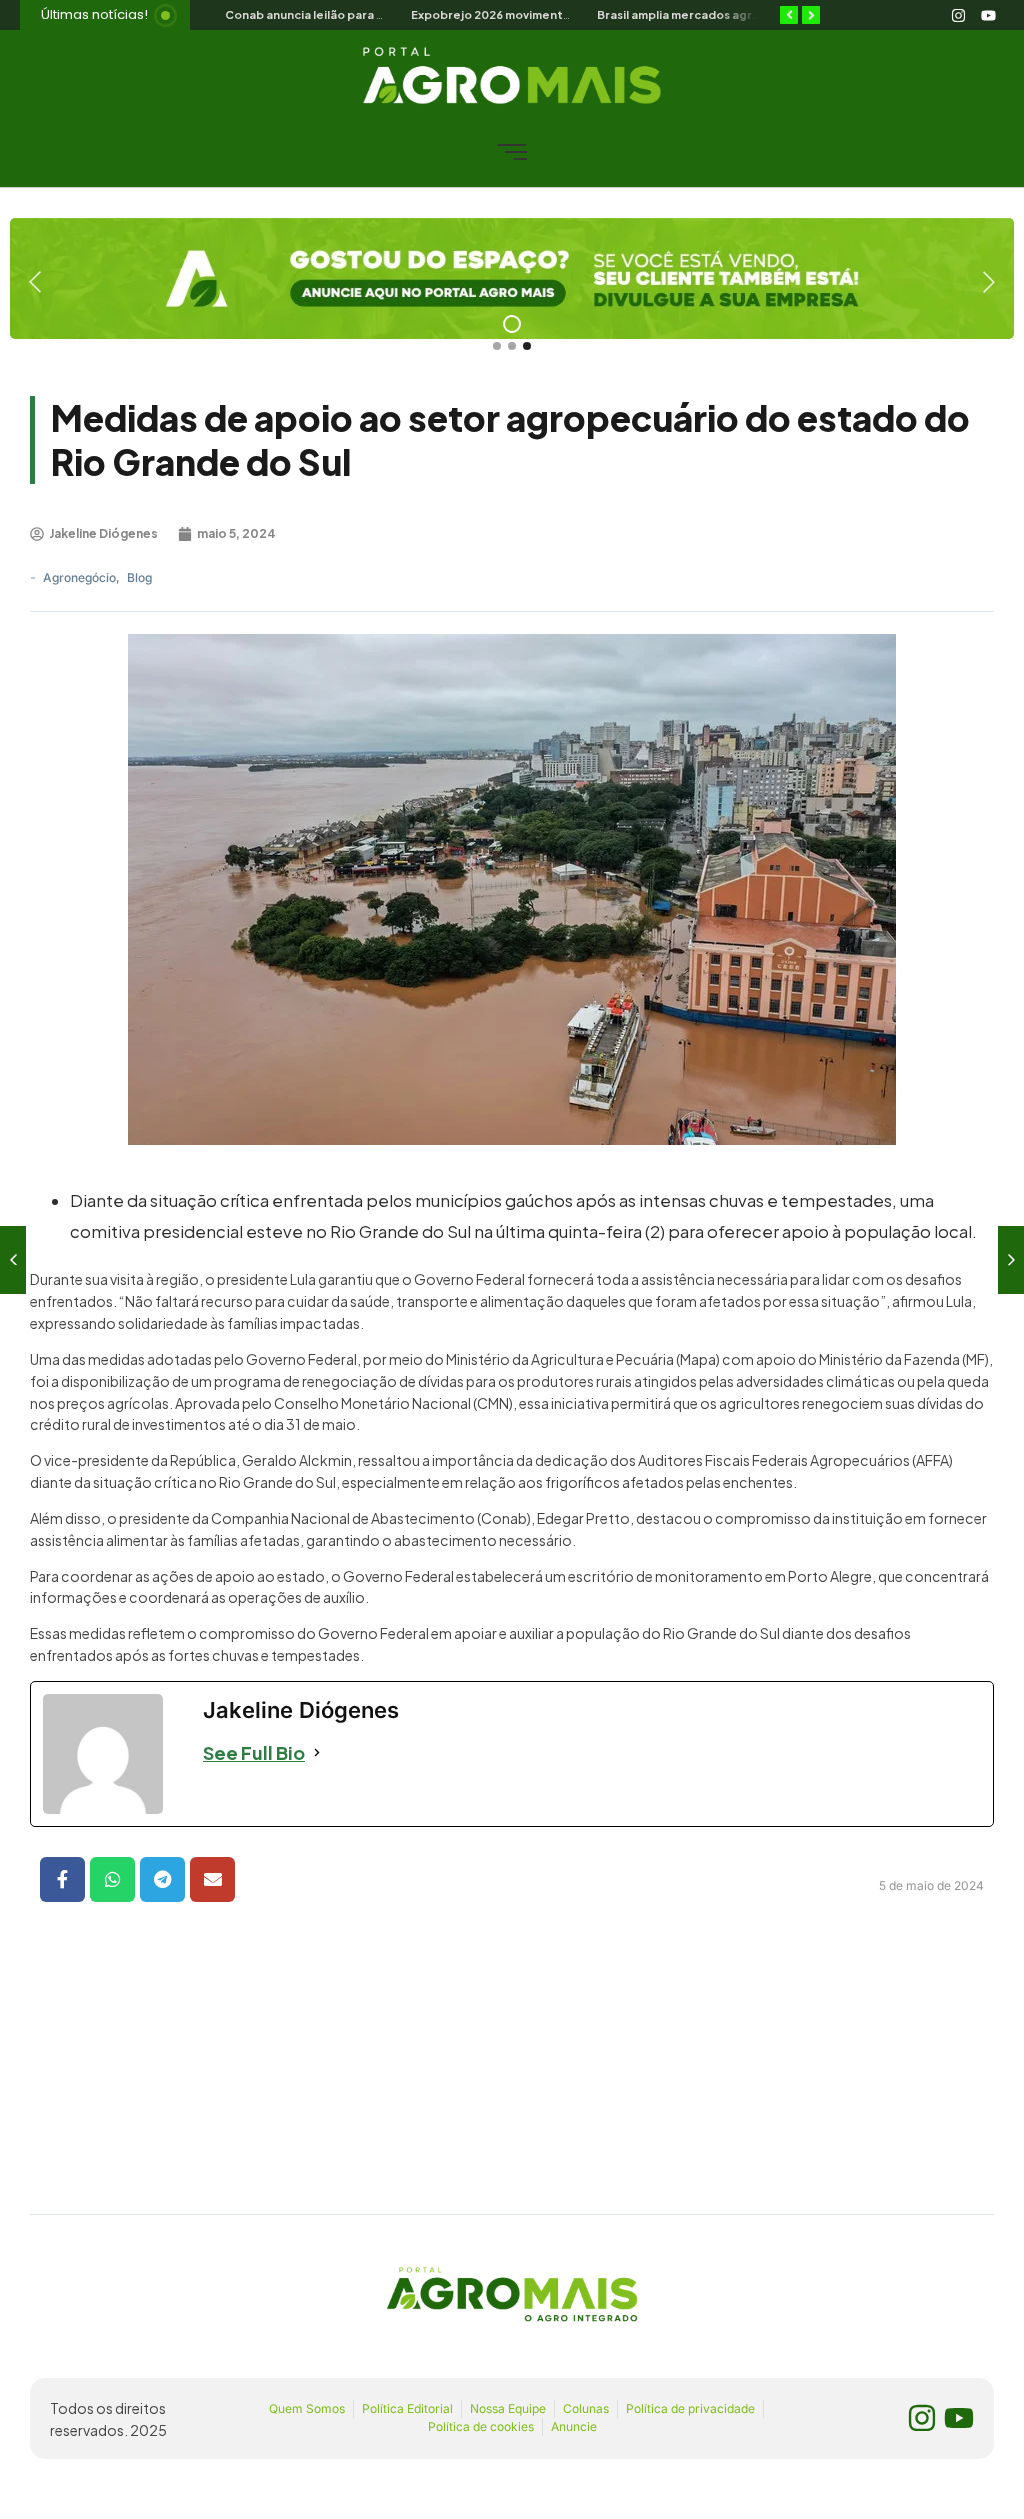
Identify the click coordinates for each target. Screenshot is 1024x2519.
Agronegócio (81, 577)
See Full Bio (254, 1752)
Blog (139, 577)
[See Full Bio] (317, 1752)
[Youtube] (988, 15)
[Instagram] (958, 15)
